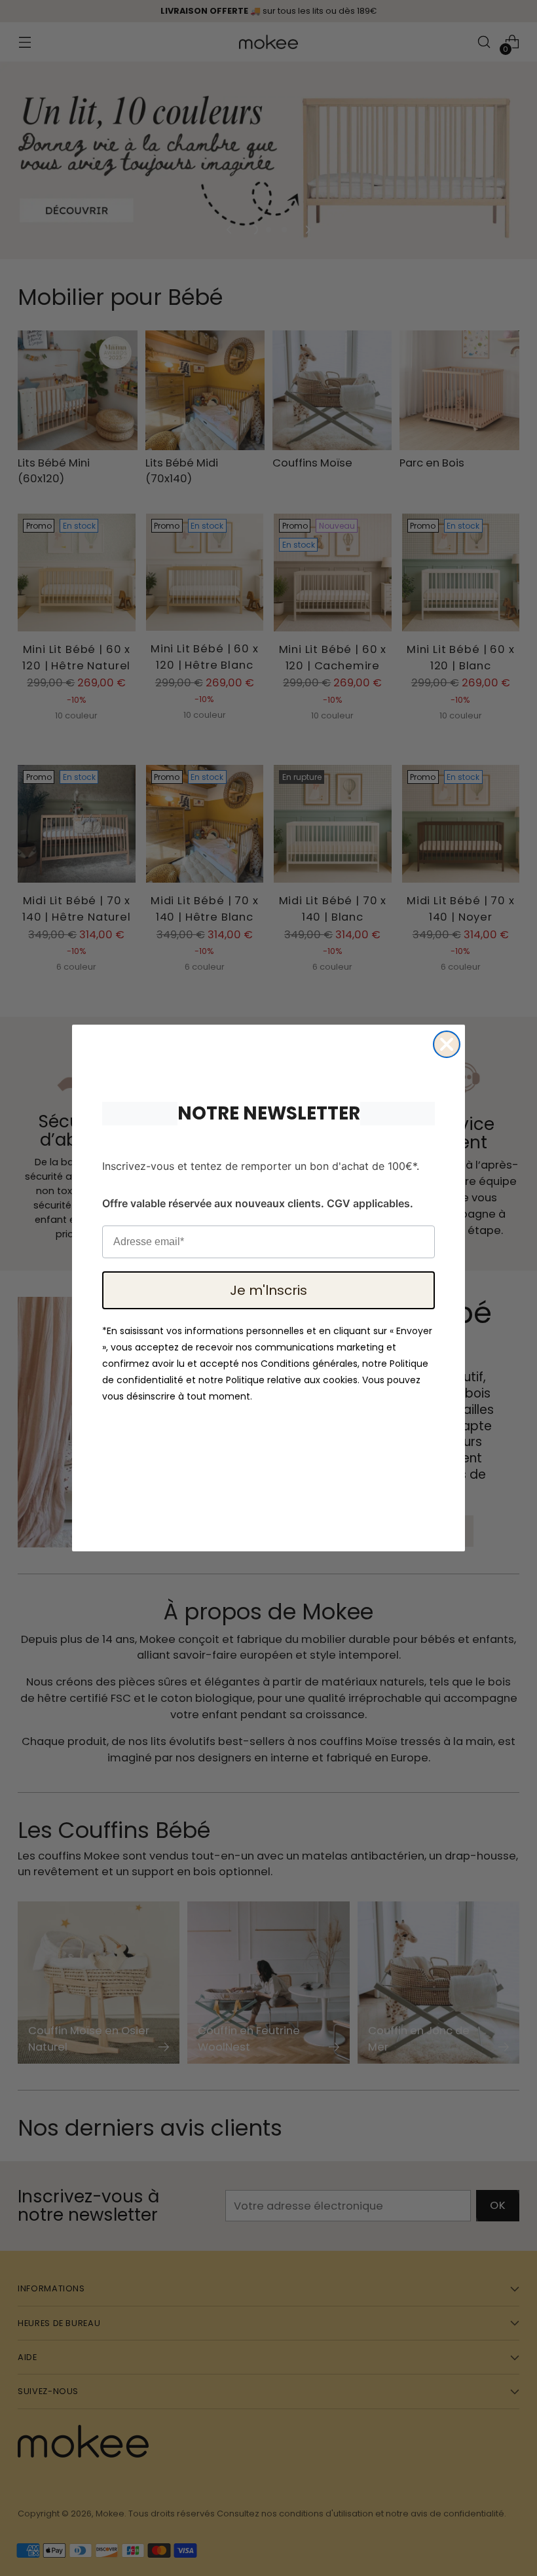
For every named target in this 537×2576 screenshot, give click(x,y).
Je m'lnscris (268, 1290)
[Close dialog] (447, 1044)
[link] (268, 1054)
